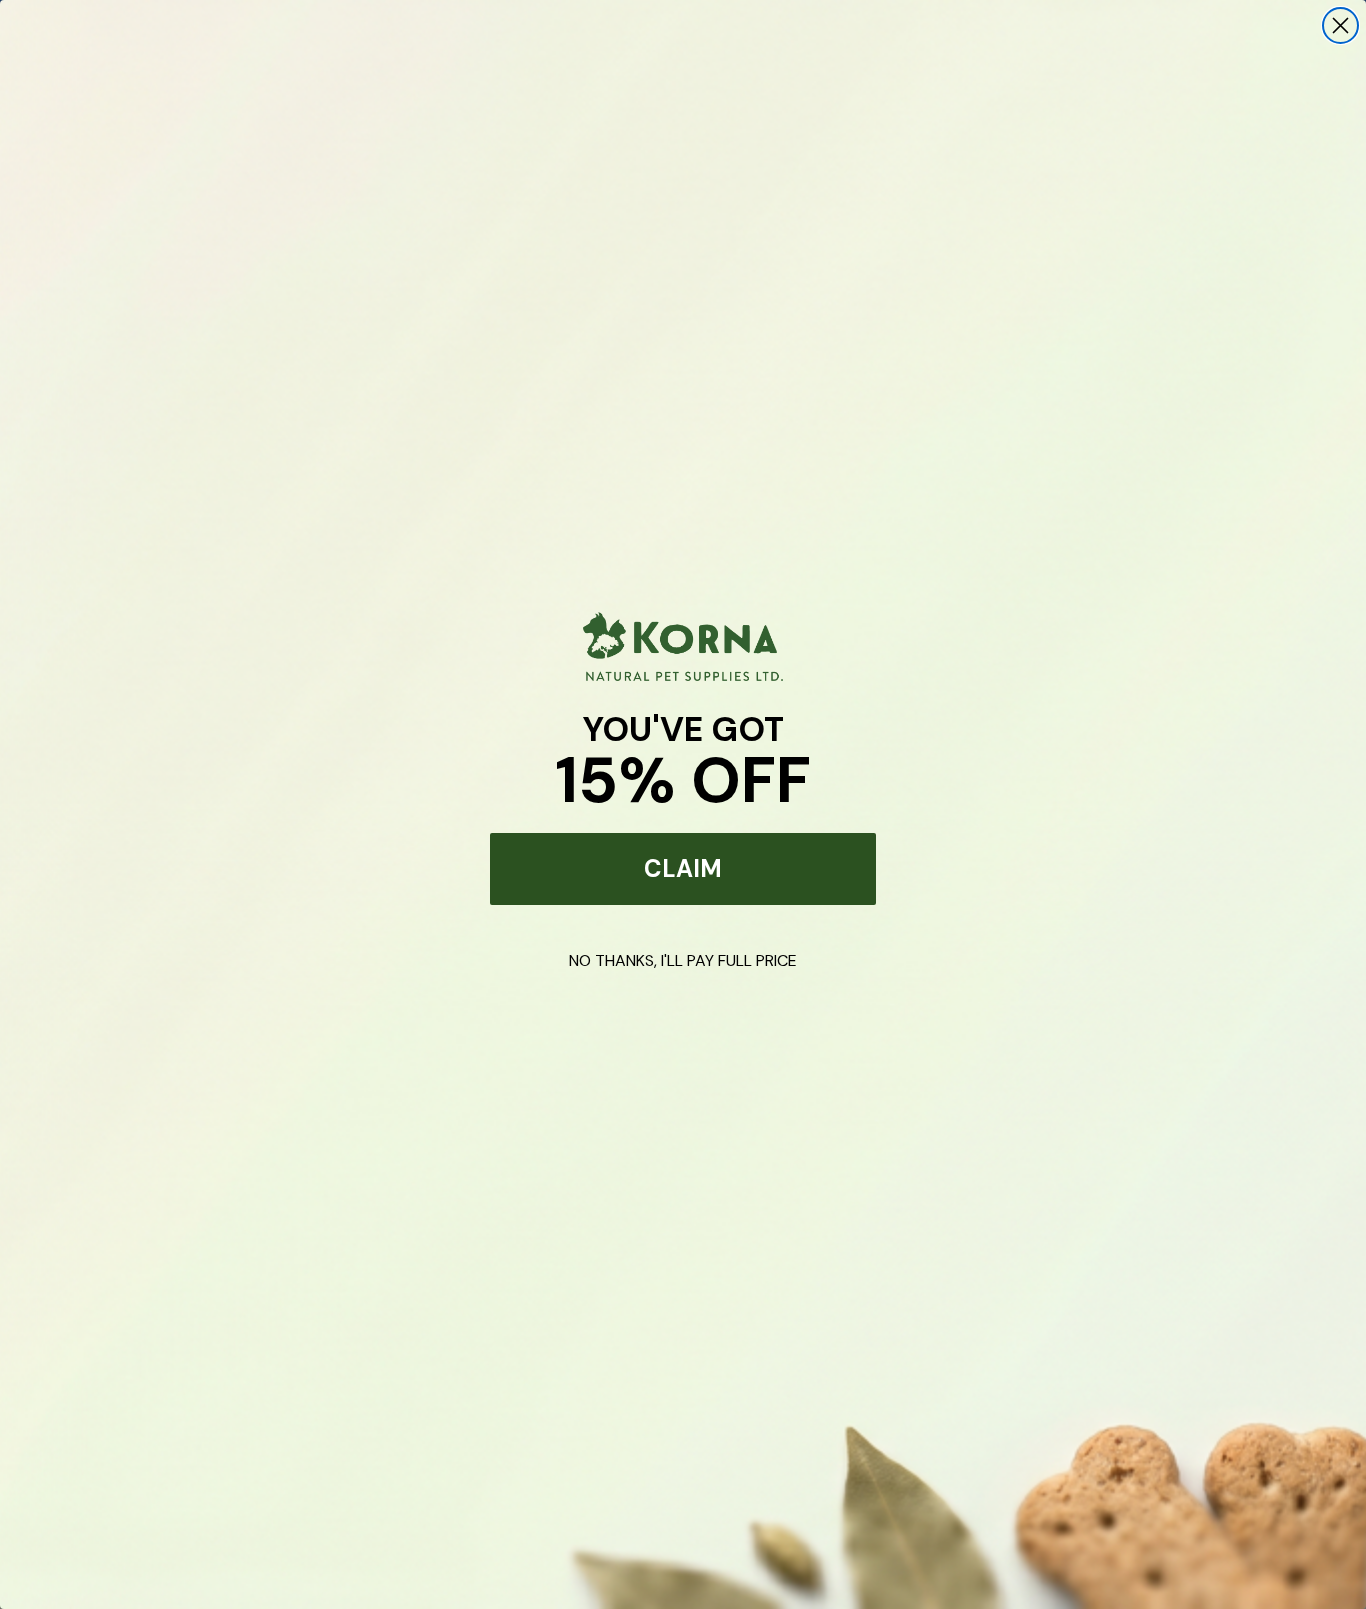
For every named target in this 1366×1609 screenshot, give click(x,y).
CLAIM (683, 868)
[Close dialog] (1340, 25)
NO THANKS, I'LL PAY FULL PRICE (683, 960)
